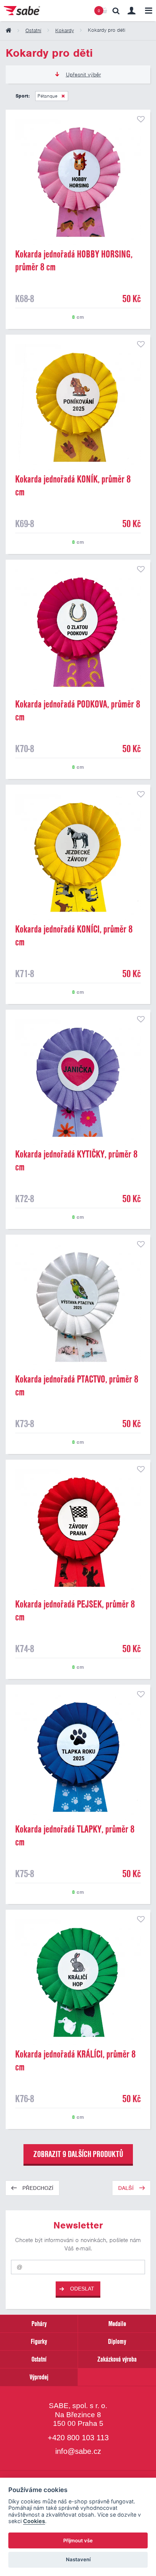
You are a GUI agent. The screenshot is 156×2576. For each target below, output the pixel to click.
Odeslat (82, 2289)
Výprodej (39, 2377)
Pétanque (48, 96)
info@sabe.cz (78, 2452)
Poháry (39, 2324)
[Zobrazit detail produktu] (78, 182)
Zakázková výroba (117, 2359)
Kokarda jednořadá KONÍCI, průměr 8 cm (74, 936)
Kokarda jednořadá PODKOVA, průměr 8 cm (78, 711)
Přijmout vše (78, 2540)
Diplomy (117, 2341)
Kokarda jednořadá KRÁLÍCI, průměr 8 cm (75, 2061)
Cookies (34, 2521)
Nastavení (78, 2559)
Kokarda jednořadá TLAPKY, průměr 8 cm (75, 1836)
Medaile (117, 2324)
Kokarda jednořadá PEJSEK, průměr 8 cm (75, 1611)
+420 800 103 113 (78, 2438)
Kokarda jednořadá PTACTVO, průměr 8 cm (77, 1386)
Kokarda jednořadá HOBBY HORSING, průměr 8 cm (74, 261)
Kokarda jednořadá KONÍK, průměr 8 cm (73, 486)
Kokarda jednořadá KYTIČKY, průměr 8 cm (76, 1161)
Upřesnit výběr (83, 74)
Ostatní (39, 2359)
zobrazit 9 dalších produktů (78, 2154)
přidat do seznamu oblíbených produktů (141, 119)
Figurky (39, 2341)
